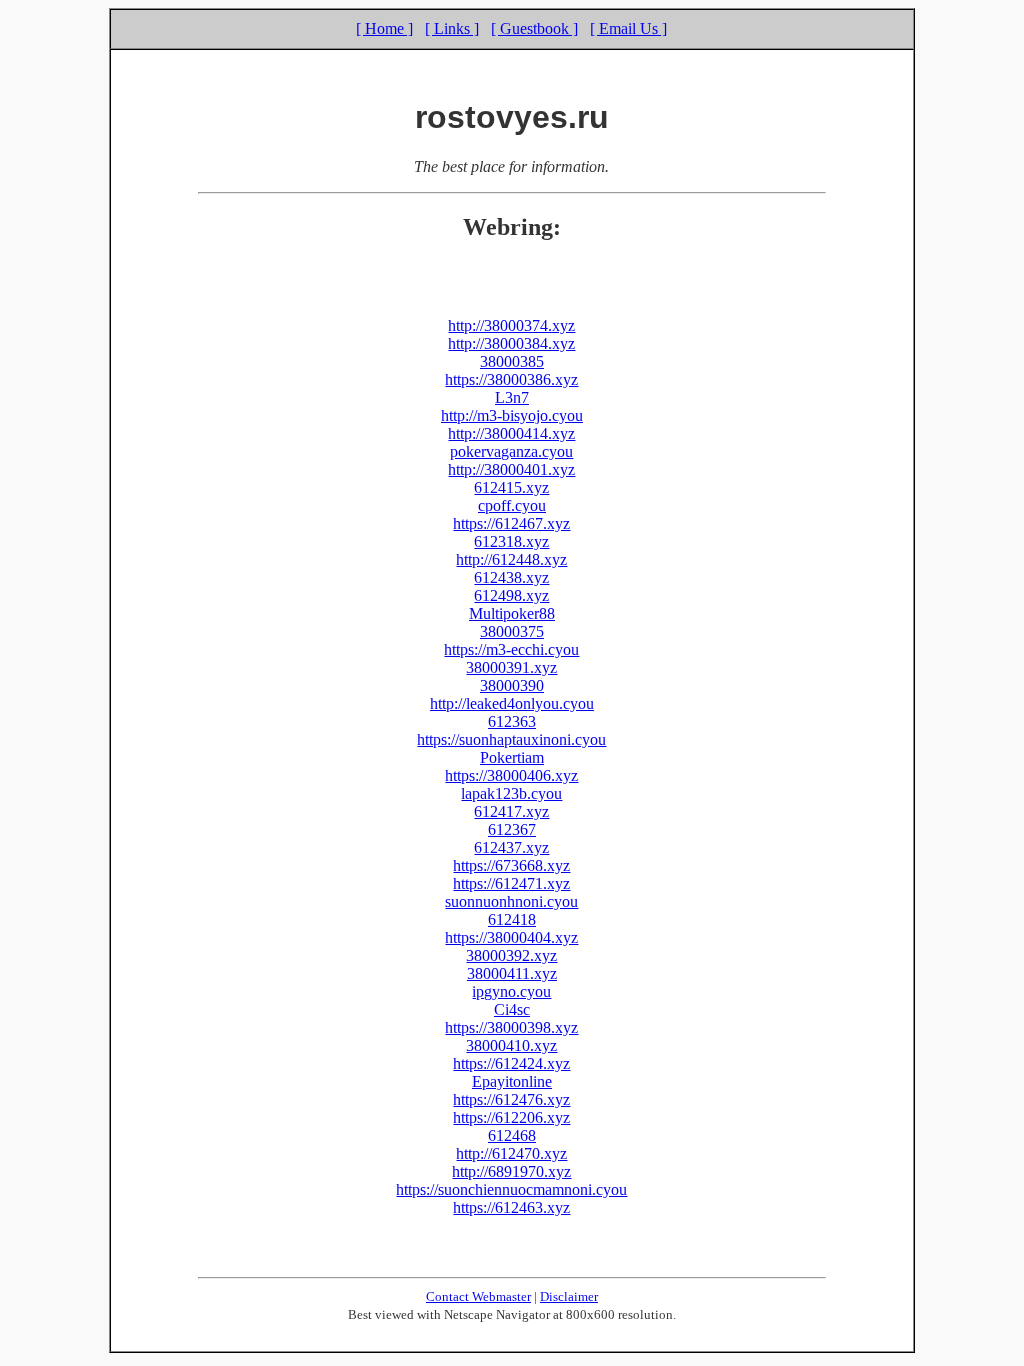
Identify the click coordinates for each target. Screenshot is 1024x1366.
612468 (512, 1135)
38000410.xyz (511, 1045)
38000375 (512, 631)
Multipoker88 (512, 613)
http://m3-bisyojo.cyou (512, 415)
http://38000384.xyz (511, 343)
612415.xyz (511, 487)
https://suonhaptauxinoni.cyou (511, 739)
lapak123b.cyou (511, 793)
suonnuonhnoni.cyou (511, 901)
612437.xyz (511, 847)
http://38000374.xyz (511, 325)
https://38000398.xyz (511, 1027)
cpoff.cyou (512, 505)
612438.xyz (511, 577)
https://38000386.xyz (511, 379)
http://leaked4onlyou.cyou (512, 703)
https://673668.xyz (511, 865)
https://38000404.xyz (511, 937)
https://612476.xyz (511, 1099)
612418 (512, 919)
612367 (512, 829)
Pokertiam (512, 757)
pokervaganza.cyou (511, 451)
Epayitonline (512, 1081)
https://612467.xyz (511, 523)
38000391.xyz (511, 667)
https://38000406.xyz (511, 775)
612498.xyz (511, 595)
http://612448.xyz (511, 559)
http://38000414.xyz (511, 433)
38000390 (512, 685)
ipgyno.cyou (511, 991)
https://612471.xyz (511, 883)
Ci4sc (512, 1009)
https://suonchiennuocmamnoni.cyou (511, 1189)
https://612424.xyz (511, 1063)
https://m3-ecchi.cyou (511, 649)
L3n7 (512, 397)
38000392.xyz (511, 955)
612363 (512, 721)
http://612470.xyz (511, 1153)
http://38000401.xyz (511, 469)
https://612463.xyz (511, 1207)
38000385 (512, 361)
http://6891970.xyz (511, 1171)
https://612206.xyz (511, 1117)
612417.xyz (511, 811)
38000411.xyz (512, 973)
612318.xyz (511, 541)
